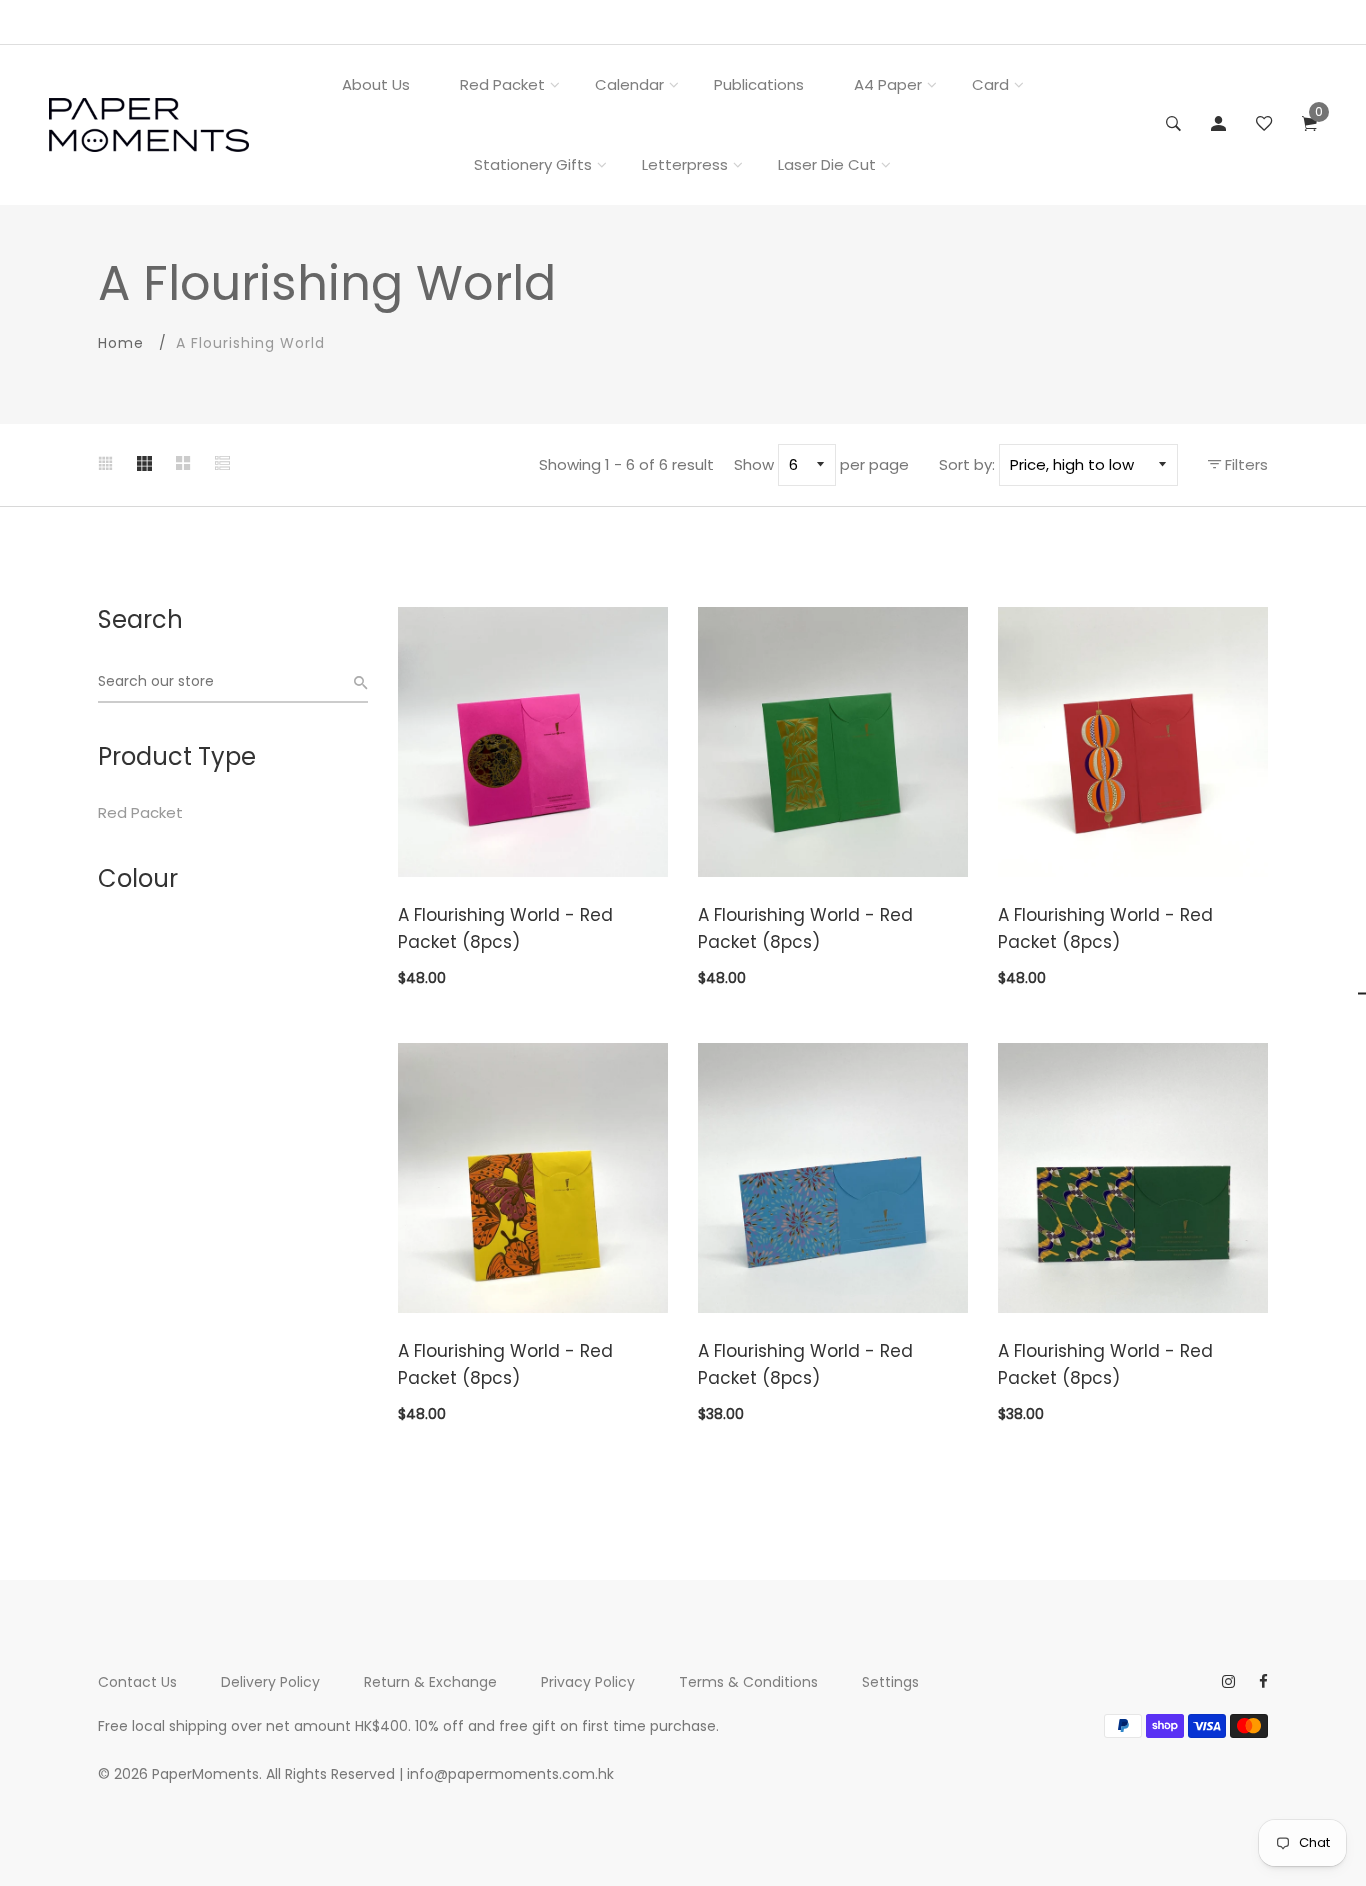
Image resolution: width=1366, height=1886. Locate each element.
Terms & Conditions (748, 1682)
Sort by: (967, 464)
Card (990, 84)
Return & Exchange (430, 1682)
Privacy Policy (588, 1682)
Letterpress (685, 164)
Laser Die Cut (827, 164)
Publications (759, 84)
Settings (890, 1682)
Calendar (629, 84)
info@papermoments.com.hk (510, 1774)
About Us (376, 84)
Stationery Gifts (533, 164)
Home (121, 343)
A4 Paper (888, 84)
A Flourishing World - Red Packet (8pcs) (505, 928)
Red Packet (502, 84)
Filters (1244, 464)
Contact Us (137, 1682)
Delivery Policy (270, 1682)
